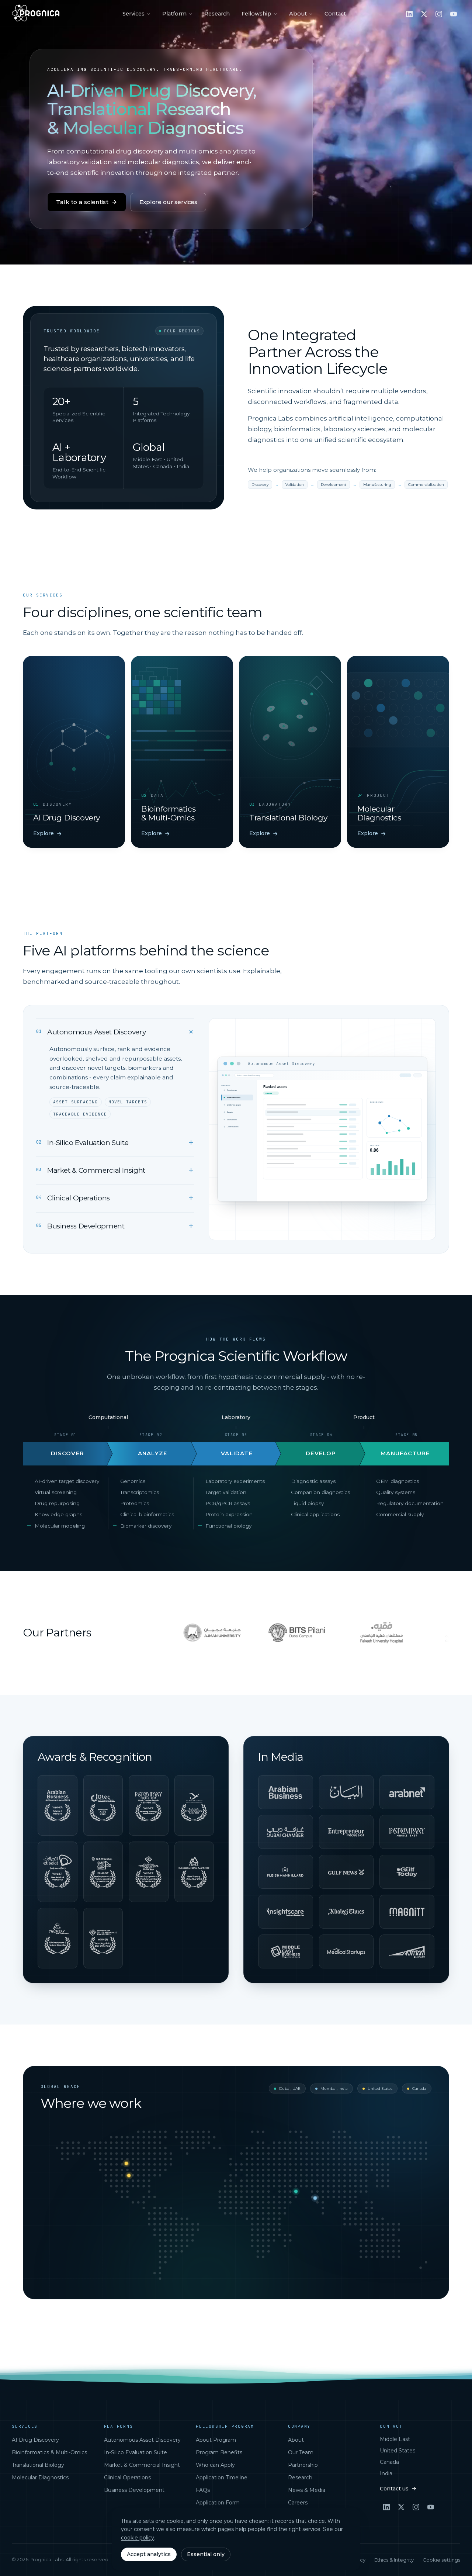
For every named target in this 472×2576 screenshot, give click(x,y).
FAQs (203, 2490)
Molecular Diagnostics (40, 2478)
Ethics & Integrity (394, 2560)
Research (217, 14)
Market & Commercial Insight (142, 2465)
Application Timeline (222, 2478)
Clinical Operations (127, 2478)
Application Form (218, 2503)
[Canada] (126, 2163)
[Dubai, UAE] (296, 2191)
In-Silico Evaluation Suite (136, 2452)
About (298, 14)
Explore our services (168, 202)
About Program (216, 2440)
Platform (174, 14)
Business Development (134, 2490)
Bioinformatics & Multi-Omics (49, 2452)
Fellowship (256, 14)
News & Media (307, 2490)
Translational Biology (38, 2465)
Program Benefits (219, 2452)
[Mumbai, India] (315, 2198)
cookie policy (138, 2538)
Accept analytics (149, 2554)
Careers (298, 2503)
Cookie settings (441, 2560)
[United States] (129, 2175)
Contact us (394, 2489)
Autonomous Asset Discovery (142, 2440)
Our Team (301, 2452)
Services (133, 14)
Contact (335, 14)
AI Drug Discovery (35, 2440)
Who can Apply (215, 2465)
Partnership (303, 2465)
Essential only (206, 2554)
